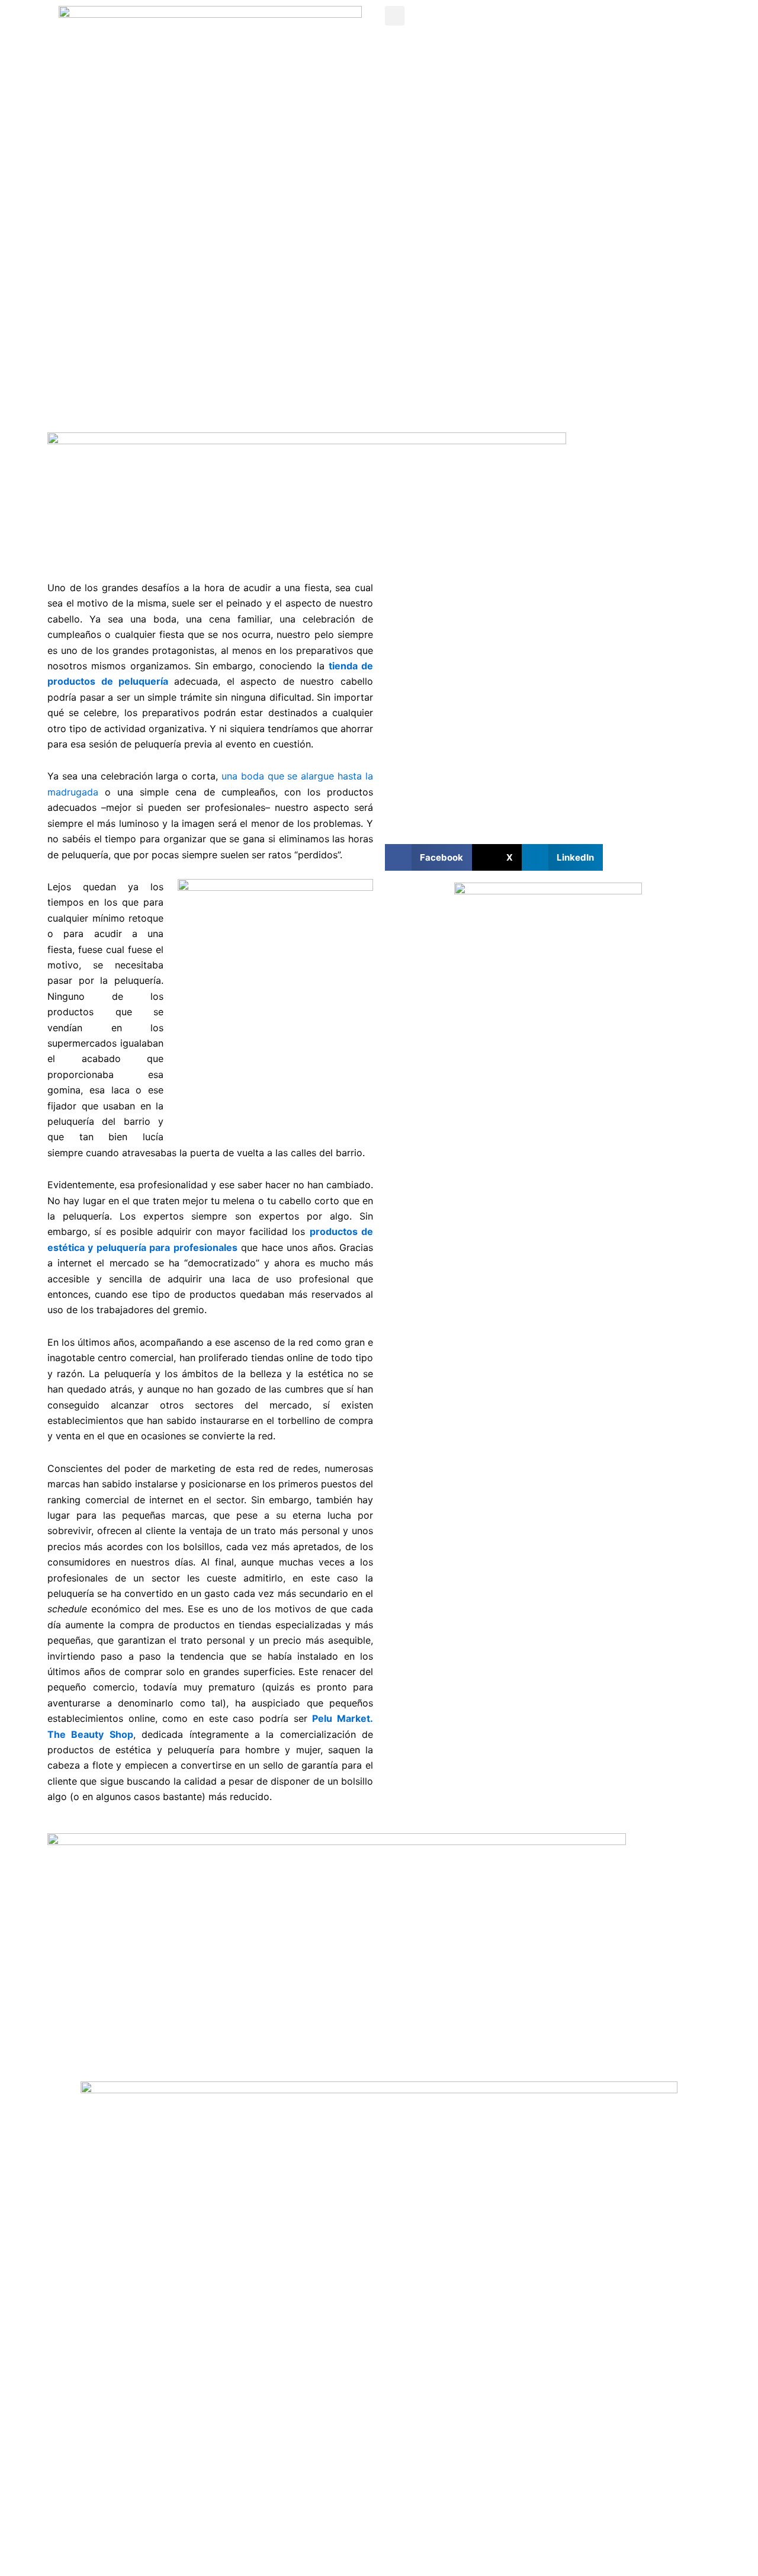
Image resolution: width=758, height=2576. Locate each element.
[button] (395, 16)
